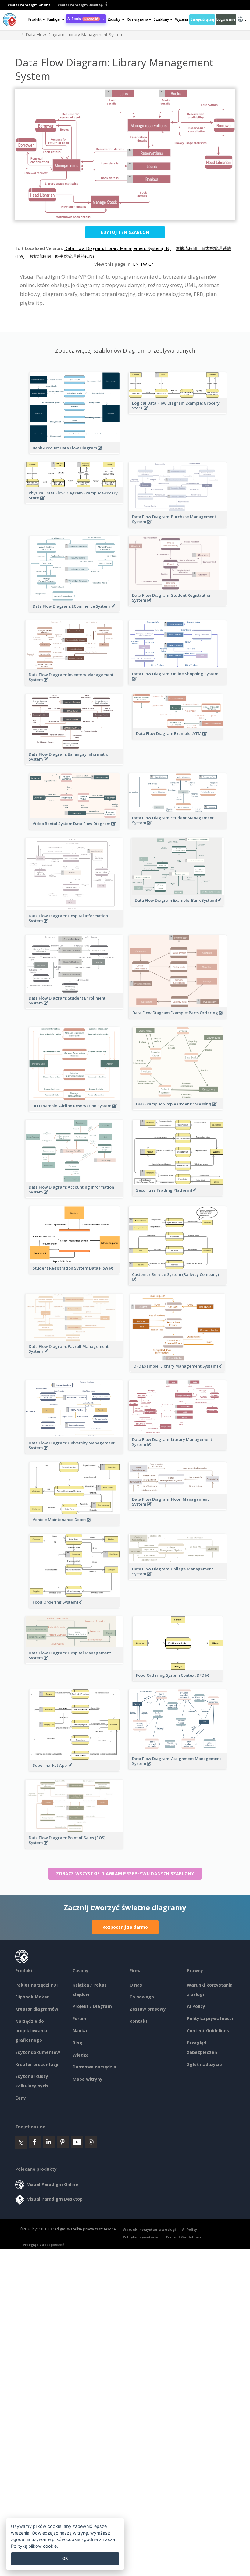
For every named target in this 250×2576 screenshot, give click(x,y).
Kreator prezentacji (37, 2064)
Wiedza (81, 2055)
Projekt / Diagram (92, 2006)
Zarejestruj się (202, 19)
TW (144, 264)
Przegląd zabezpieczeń (44, 2245)
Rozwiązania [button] (137, 19)
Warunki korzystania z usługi (149, 2229)
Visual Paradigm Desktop (81, 5)
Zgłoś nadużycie (204, 2064)
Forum (79, 2018)
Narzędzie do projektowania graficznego (31, 2031)
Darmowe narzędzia (94, 2067)
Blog (77, 2043)
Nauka (80, 2031)
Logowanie (226, 19)
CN (152, 264)
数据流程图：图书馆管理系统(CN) (62, 256)
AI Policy (196, 2006)
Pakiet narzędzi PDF (37, 1985)
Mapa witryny (87, 2079)
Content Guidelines (208, 2031)
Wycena (181, 19)
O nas (136, 1985)
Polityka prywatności (210, 2018)
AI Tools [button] (83, 19)
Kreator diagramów (37, 2009)
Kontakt (139, 2021)
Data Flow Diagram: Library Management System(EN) (118, 248)
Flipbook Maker (32, 1997)
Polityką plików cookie (34, 2546)
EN (136, 264)
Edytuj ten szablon (125, 232)
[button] (56, 19)
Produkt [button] (35, 19)
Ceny (21, 2098)
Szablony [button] (161, 19)
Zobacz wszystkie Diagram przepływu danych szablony (125, 1873)
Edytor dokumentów (38, 2052)
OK (65, 2558)
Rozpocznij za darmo (125, 1927)
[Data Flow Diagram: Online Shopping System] (178, 682)
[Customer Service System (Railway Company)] (178, 1283)
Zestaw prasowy (148, 2009)
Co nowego (142, 1997)
